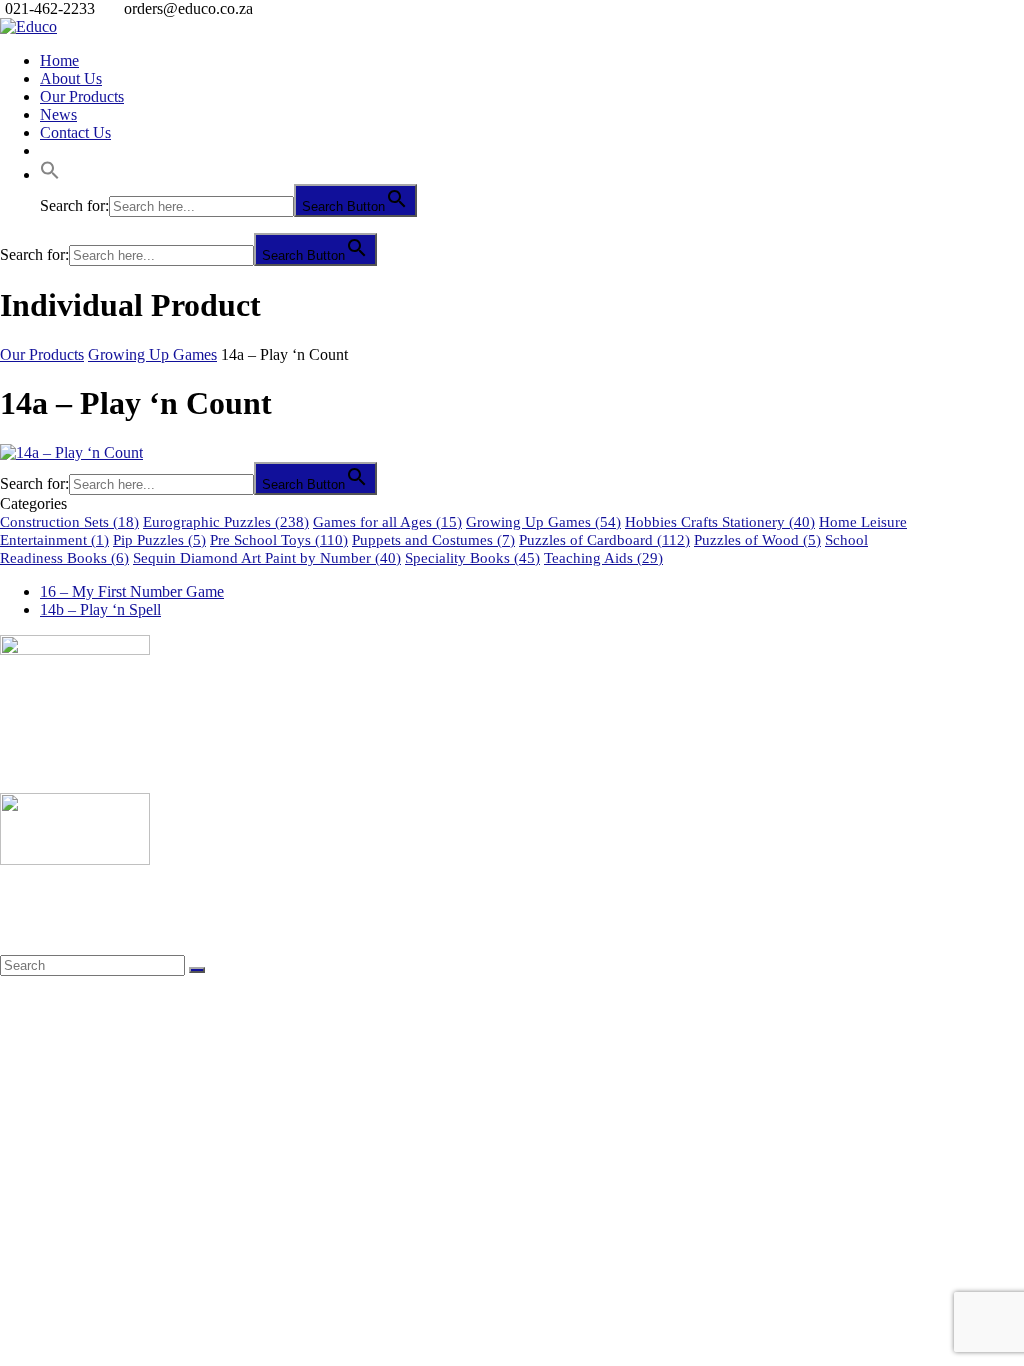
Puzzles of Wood (757, 540)
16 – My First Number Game (132, 591)
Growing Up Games (152, 354)
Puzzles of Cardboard (604, 540)
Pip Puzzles (159, 540)
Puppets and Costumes (433, 540)
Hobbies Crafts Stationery (720, 522)
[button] (50, 174)
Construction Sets (69, 522)
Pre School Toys (279, 540)
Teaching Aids (603, 558)
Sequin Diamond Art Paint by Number (267, 558)
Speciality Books (472, 558)
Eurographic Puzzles (226, 522)
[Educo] (28, 26)
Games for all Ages (387, 522)
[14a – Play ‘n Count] (71, 452)
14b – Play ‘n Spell (100, 609)
